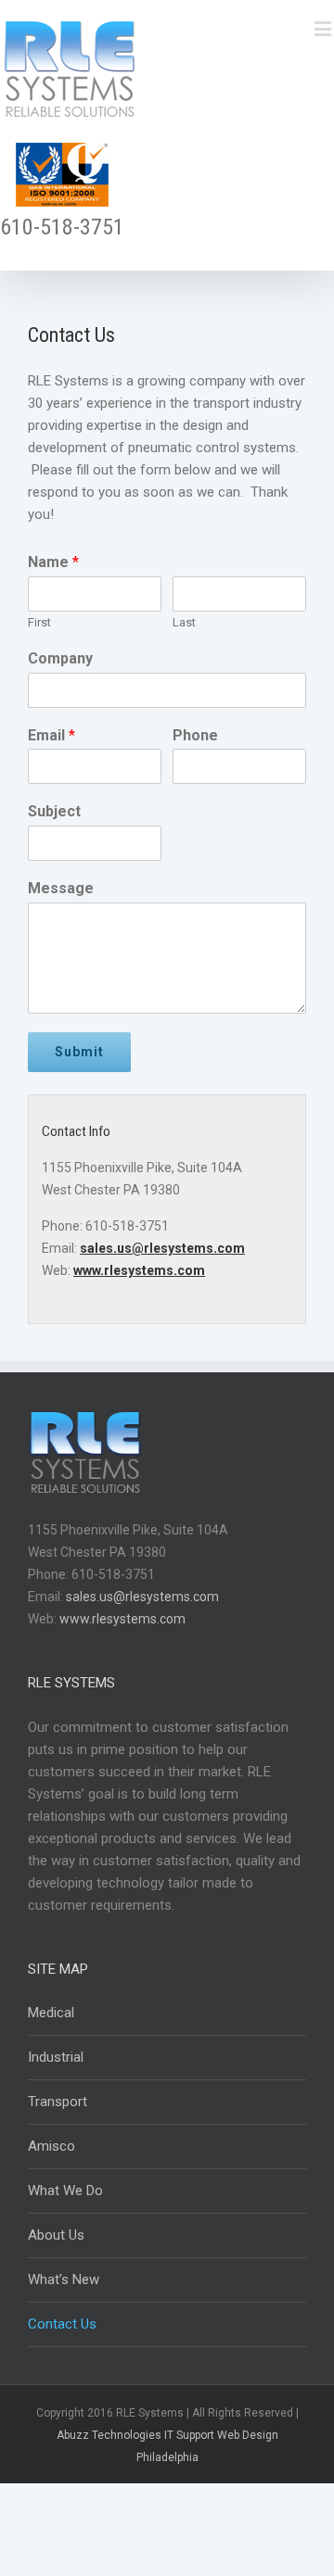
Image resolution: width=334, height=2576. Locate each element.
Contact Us (62, 2324)
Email (51, 735)
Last (184, 622)
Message (61, 888)
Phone (195, 735)
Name (53, 562)
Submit (79, 1052)
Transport (58, 2102)
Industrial (56, 2057)
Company (60, 658)
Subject (54, 811)
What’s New (64, 2279)
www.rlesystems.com (139, 1270)
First (39, 622)
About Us (56, 2235)
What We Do (65, 2191)
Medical (51, 2013)
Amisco (51, 2146)
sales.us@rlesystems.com (162, 1248)
